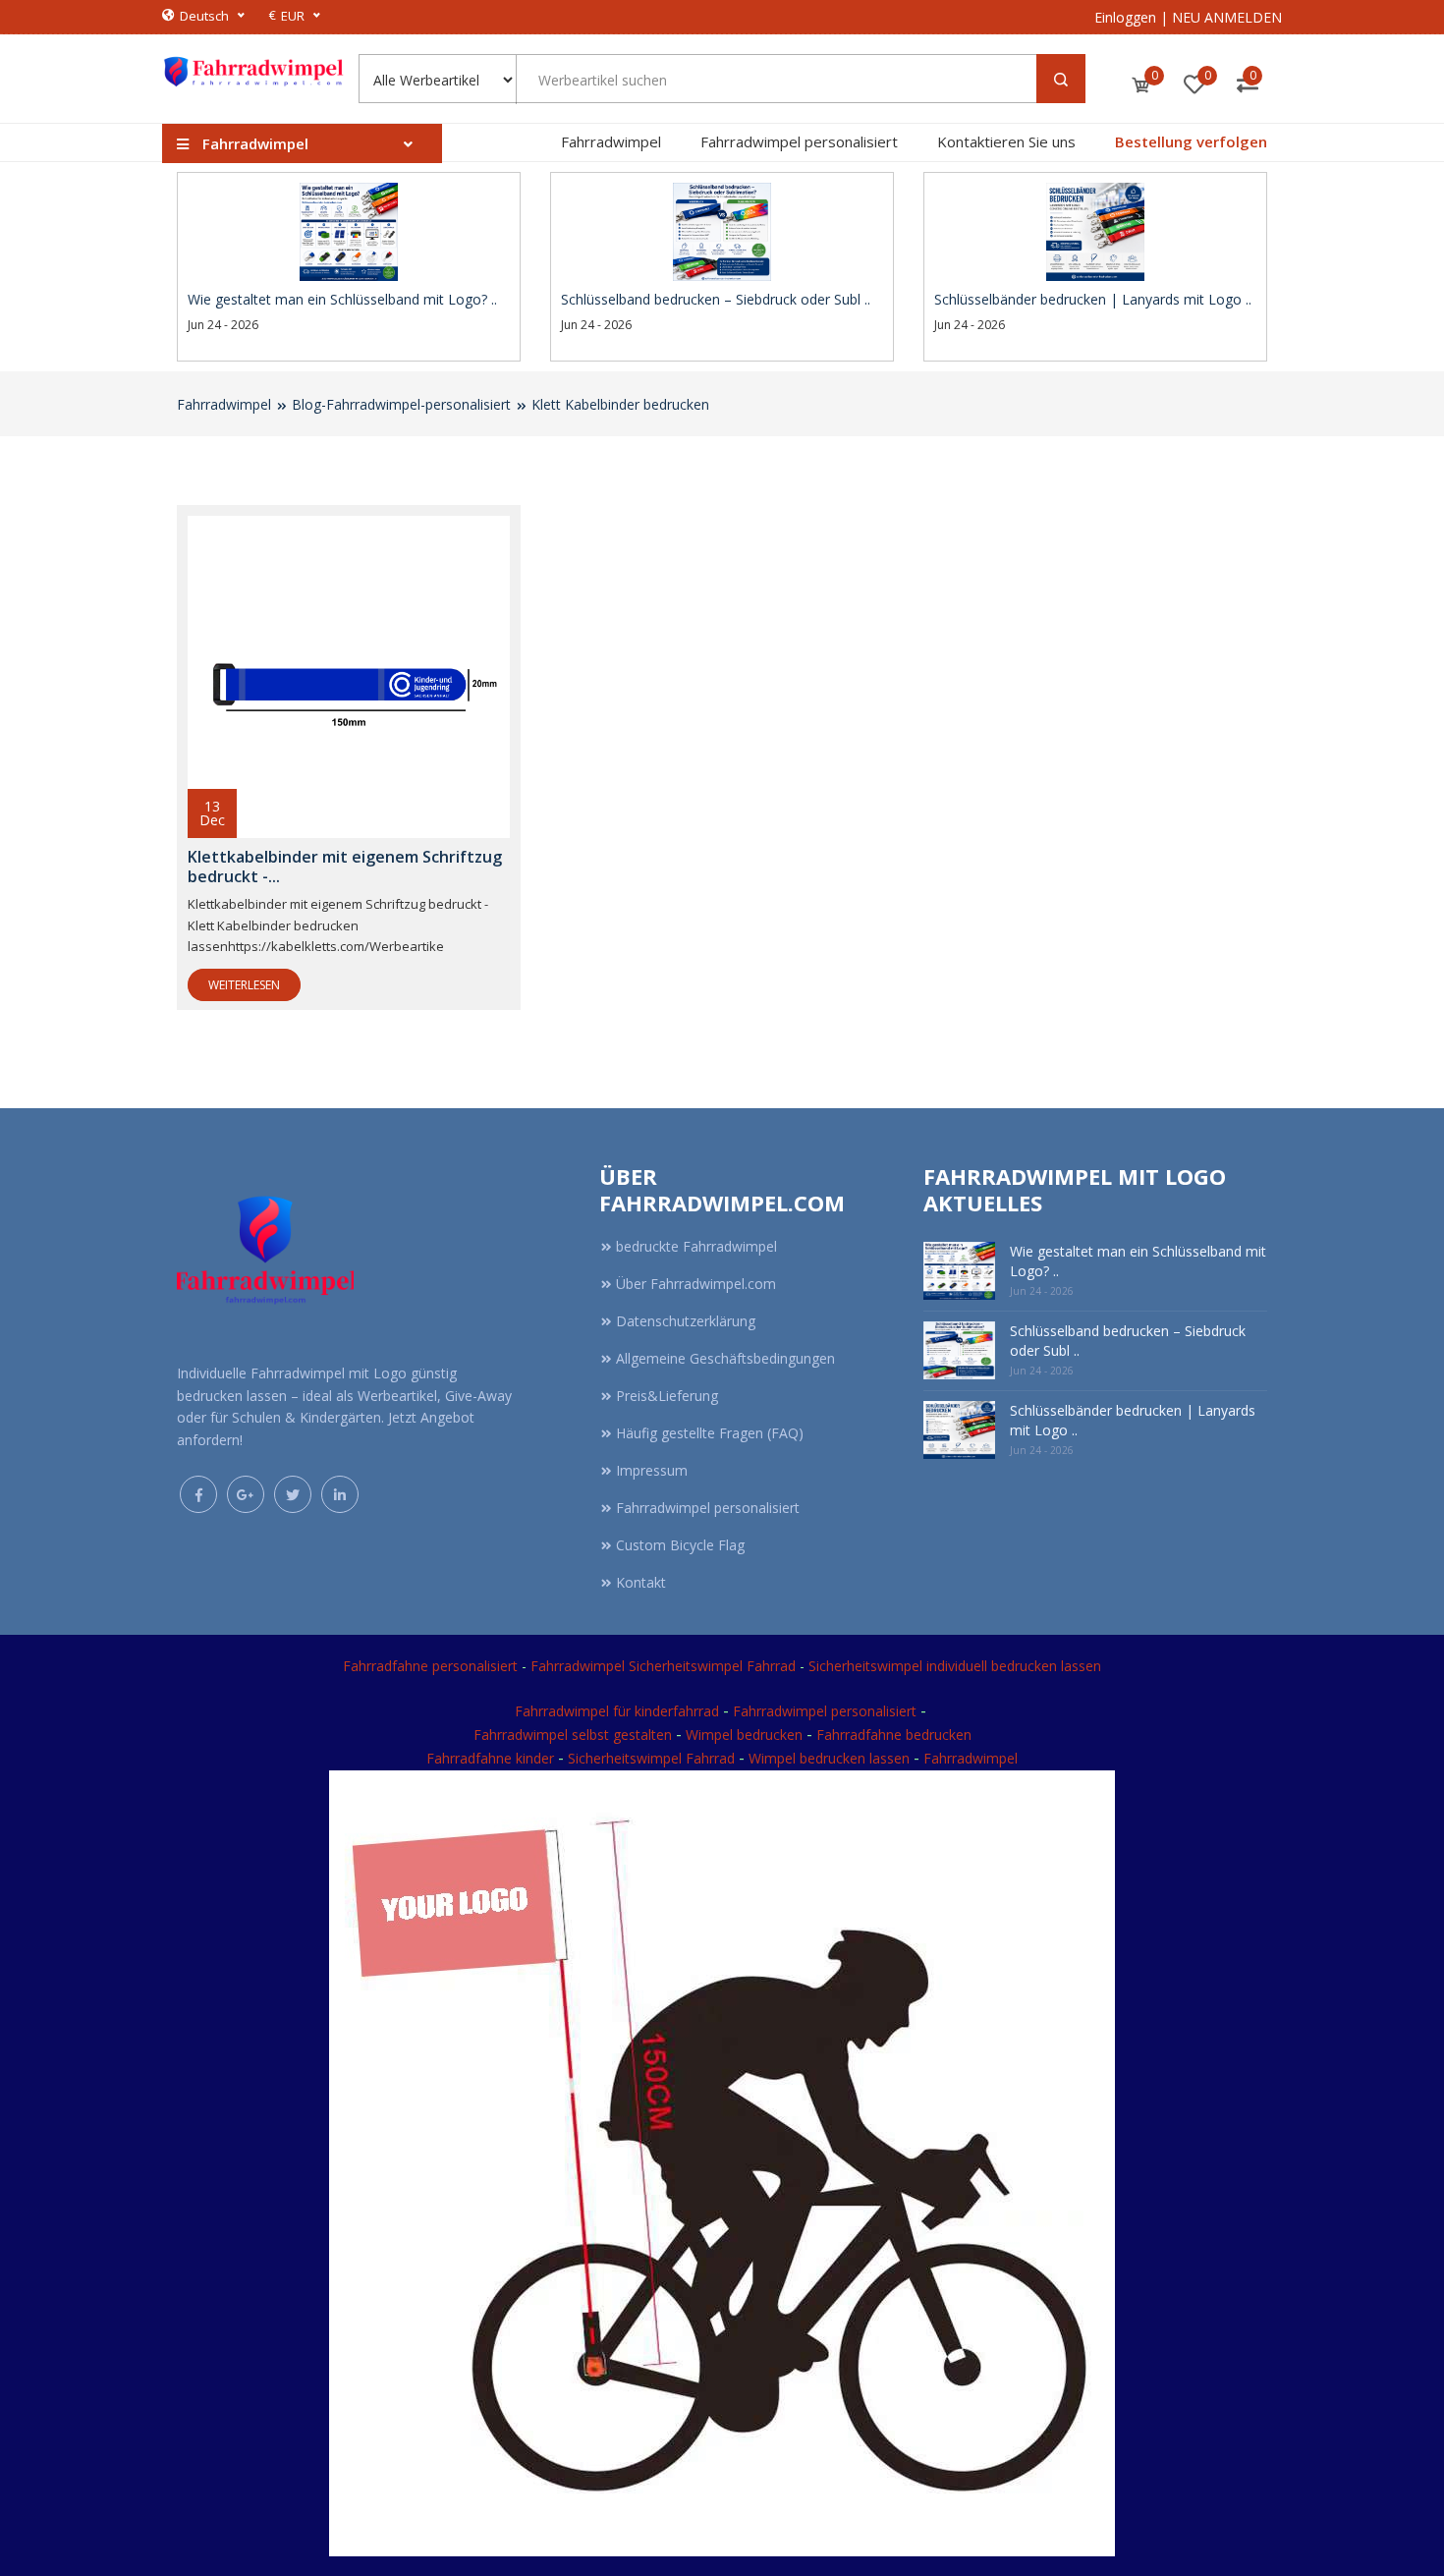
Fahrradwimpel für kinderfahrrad (617, 1711)
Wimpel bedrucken (744, 1735)
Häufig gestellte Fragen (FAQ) (710, 1433)
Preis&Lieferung (667, 1396)
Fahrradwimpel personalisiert (799, 141)
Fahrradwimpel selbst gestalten (573, 1735)
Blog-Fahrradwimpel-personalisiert (401, 404)
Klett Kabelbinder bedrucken (620, 404)
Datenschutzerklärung (686, 1321)
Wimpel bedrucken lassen (829, 1758)
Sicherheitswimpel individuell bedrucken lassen (955, 1666)
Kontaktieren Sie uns (1006, 141)
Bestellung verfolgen (1191, 141)
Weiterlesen (244, 985)
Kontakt (641, 1582)
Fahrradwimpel (611, 141)
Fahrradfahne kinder (492, 1758)
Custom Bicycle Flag (680, 1545)
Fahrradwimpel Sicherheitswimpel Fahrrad (663, 1666)
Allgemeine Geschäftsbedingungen (725, 1358)
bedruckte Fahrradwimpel (696, 1246)
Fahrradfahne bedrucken (894, 1735)
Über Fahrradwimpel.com (696, 1284)
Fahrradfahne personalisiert (430, 1666)
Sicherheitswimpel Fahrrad (651, 1758)
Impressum (652, 1470)
